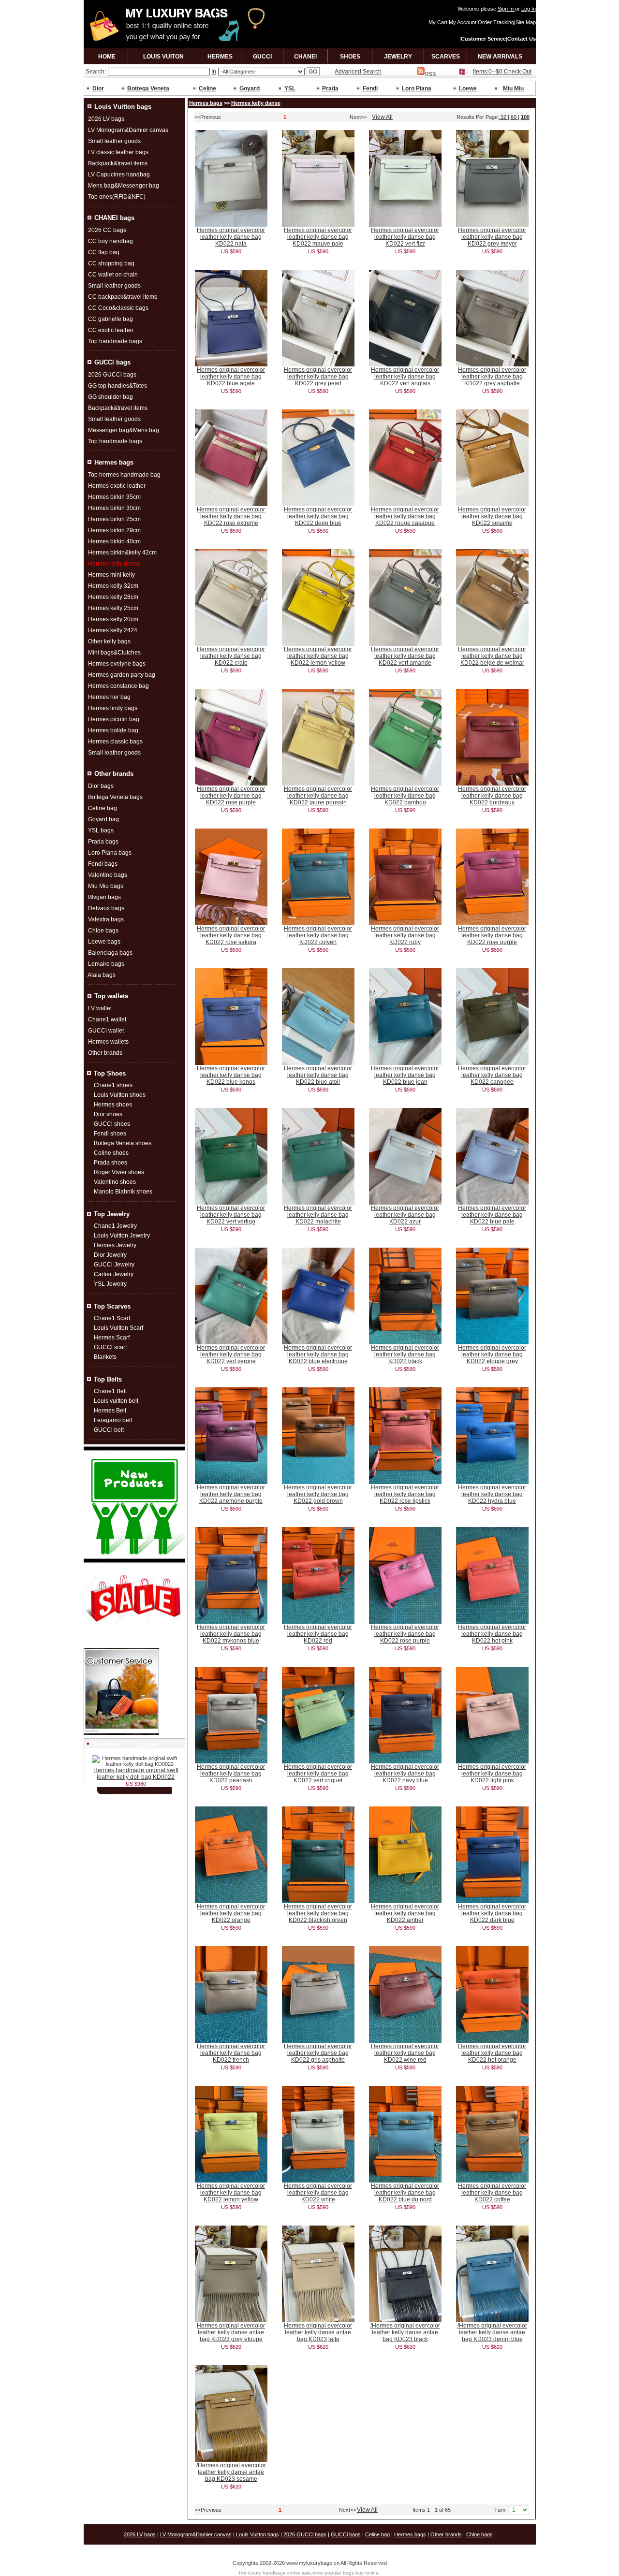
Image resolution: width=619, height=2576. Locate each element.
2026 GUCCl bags (112, 375)
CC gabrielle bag (111, 319)
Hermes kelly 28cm (113, 597)
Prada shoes (111, 1163)
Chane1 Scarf (112, 1318)
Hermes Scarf (112, 1338)
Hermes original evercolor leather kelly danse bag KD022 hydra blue (492, 1494)
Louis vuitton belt (116, 1401)
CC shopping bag (111, 263)
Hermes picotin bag (114, 719)
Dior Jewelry (110, 1255)
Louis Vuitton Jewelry (122, 1236)
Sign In (506, 9)
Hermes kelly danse (256, 103)
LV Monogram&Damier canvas (128, 130)
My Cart (438, 22)
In (214, 72)
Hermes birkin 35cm (114, 497)
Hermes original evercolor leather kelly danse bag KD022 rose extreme (231, 516)
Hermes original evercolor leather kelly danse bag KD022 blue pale (492, 1215)
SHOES (350, 57)
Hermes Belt (110, 1411)
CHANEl (305, 57)
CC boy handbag (111, 241)
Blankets (105, 1357)
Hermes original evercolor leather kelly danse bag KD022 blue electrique (318, 1354)
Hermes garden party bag (122, 675)
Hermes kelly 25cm (113, 608)
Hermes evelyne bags (117, 664)
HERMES (220, 57)
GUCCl (262, 57)
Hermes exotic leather (117, 486)
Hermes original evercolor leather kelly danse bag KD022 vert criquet (318, 1774)
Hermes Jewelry (115, 1245)
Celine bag (103, 808)
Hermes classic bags (115, 742)
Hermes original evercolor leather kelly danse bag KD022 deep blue (318, 516)
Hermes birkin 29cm (114, 530)
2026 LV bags (106, 119)
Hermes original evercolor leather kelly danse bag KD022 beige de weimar (492, 656)
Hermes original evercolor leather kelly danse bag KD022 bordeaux (492, 796)
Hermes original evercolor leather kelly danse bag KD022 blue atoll (318, 1075)
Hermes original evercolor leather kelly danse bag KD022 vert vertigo (231, 1215)
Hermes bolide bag (113, 730)
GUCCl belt (109, 1430)
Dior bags (101, 786)
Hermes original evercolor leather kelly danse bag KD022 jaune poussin (318, 796)
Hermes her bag (109, 697)
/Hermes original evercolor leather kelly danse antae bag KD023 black (405, 2332)
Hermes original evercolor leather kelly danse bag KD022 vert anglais (405, 377)
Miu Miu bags (106, 886)
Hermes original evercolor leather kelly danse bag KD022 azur (405, 1215)
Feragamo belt (113, 1420)
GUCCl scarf (110, 1347)
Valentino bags (108, 875)
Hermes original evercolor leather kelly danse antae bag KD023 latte (318, 2332)
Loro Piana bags (110, 853)
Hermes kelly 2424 (113, 630)
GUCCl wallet (106, 1031)
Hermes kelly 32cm (113, 586)
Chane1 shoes (113, 1085)
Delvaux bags (106, 908)
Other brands (105, 1053)
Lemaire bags (106, 964)
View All (382, 117)
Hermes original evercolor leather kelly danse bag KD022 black (405, 1354)
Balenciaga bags (110, 953)
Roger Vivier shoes (119, 1172)
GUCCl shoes (112, 1124)
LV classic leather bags (118, 152)
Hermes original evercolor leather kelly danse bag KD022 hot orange (492, 2053)
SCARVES (446, 57)
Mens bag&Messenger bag (124, 186)
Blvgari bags (104, 897)
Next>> (358, 117)
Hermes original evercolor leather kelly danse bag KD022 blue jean (405, 1075)
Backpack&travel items (118, 163)
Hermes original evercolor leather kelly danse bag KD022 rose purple (231, 796)
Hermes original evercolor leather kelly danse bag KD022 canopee (492, 1075)
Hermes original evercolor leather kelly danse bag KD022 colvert (318, 935)
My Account (463, 22)
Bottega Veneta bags (115, 797)
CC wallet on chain (113, 275)
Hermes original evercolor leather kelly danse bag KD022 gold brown (318, 1494)
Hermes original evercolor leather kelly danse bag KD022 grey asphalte (492, 377)
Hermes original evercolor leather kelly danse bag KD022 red (318, 1634)
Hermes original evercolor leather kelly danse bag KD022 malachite (318, 1215)
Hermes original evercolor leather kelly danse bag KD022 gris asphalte (318, 2053)
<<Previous (208, 117)
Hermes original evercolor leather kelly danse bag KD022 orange (231, 1913)
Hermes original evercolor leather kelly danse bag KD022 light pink (492, 1774)
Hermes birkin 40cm (114, 541)
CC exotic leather (111, 330)
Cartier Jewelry (114, 1274)
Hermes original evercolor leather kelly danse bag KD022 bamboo (405, 796)
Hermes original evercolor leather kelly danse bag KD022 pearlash (231, 1774)
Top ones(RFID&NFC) (117, 197)
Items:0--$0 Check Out (502, 72)
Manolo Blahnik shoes (123, 1192)
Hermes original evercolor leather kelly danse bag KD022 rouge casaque (405, 516)
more (148, 1744)
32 (503, 117)
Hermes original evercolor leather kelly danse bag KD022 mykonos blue (231, 1634)
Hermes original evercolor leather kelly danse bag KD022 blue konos (231, 1075)
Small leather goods (114, 141)
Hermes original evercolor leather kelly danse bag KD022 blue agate (231, 377)
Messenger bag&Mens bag (124, 430)
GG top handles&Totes (118, 386)
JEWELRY (398, 57)
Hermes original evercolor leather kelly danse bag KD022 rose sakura (231, 935)
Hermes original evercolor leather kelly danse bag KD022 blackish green (318, 1913)
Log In (529, 9)
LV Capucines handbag (119, 175)
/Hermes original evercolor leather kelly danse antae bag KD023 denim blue (492, 2332)
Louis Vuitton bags (258, 2534)
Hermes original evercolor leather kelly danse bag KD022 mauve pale (318, 237)
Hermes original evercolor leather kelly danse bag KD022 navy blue (405, 1774)
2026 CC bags (107, 230)
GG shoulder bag (111, 397)
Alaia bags (102, 975)
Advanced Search (358, 72)
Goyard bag (103, 819)
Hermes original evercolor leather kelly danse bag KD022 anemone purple (231, 1494)
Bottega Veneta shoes (123, 1143)
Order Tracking (496, 22)
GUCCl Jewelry (114, 1265)
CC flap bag (104, 252)
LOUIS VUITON (163, 57)
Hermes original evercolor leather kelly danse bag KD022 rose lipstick (405, 1494)
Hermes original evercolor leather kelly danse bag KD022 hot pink (492, 1634)
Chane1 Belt (110, 1391)
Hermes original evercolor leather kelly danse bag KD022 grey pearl (318, 377)
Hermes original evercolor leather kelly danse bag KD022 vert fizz (405, 237)
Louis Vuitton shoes (120, 1095)
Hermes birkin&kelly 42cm (122, 553)
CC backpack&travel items (123, 297)
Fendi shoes (110, 1134)
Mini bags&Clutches (114, 653)
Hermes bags (206, 103)
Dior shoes (108, 1114)
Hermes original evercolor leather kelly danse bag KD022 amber (405, 1913)
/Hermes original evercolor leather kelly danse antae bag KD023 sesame (231, 2472)
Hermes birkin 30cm (114, 508)
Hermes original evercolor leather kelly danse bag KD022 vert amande (405, 656)
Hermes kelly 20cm (113, 619)
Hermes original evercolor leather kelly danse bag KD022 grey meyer (492, 237)
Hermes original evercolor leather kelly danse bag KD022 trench (231, 2053)
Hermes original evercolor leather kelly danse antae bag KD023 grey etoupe (231, 2332)
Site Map (526, 22)
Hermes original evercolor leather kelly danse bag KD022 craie (231, 656)
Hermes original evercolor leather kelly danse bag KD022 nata (231, 237)
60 (514, 117)
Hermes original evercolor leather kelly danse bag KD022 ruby (405, 935)
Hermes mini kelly (111, 575)
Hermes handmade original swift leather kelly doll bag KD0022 (136, 1774)
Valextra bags (106, 919)
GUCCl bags (346, 2534)
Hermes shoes (113, 1105)
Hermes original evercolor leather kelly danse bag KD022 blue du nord (405, 2193)
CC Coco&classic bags (118, 308)
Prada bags (103, 842)
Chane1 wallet (107, 1019)
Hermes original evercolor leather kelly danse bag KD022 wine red (405, 2053)
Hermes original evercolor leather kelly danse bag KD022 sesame (492, 516)
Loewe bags (104, 942)
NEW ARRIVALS (500, 57)
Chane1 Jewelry (115, 1226)
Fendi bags (103, 864)
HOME (107, 57)
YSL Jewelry (110, 1284)
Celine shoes (111, 1153)
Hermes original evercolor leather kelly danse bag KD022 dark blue (492, 1913)
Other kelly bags (109, 641)
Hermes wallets (108, 1042)
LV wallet (100, 1008)
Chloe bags (103, 931)
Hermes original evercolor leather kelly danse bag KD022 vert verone (231, 1354)
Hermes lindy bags (113, 708)
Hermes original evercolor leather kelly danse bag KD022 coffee (492, 2193)
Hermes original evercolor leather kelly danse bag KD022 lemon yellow (318, 656)
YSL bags (101, 830)
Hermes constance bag (118, 686)
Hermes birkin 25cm (114, 519)
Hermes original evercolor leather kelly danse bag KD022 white (318, 2193)
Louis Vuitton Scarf (118, 1328)
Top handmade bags (115, 341)
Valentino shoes (115, 1182)
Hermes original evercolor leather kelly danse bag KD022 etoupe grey (492, 1354)
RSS (430, 74)
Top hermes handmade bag (124, 475)
